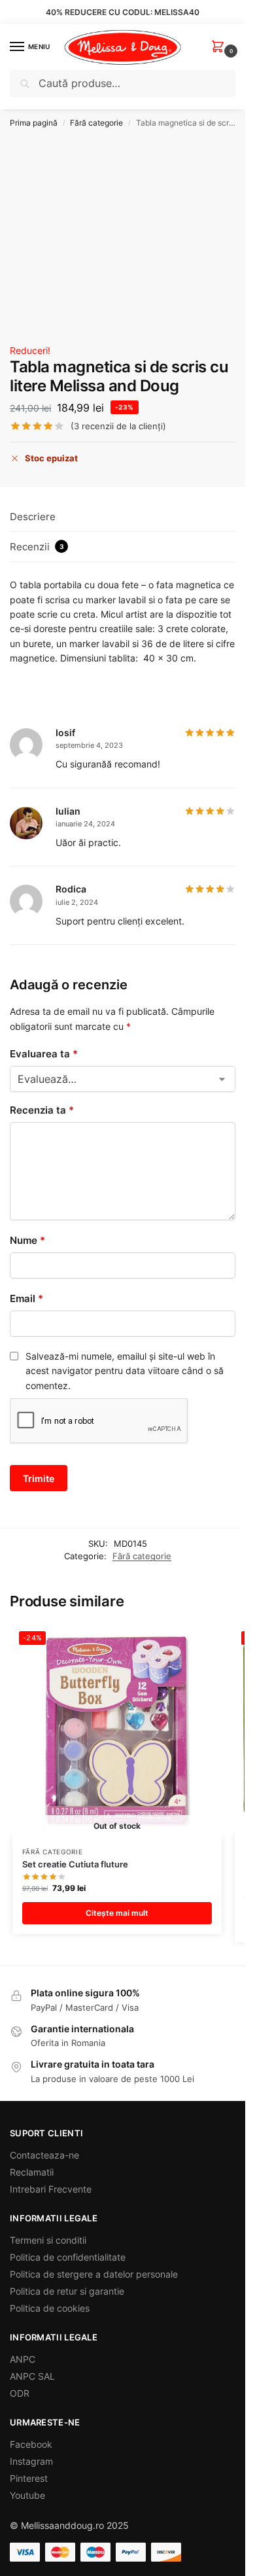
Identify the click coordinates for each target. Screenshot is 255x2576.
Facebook (31, 2444)
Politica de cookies (50, 2308)
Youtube (27, 2495)
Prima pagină (34, 123)
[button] (220, 47)
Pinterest (29, 2478)
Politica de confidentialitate (68, 2257)
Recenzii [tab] (37, 547)
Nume (27, 1240)
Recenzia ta (42, 1110)
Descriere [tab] (33, 517)
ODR (20, 2393)
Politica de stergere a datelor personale (94, 2274)
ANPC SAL (32, 2376)
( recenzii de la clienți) (118, 426)
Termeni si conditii (48, 2240)
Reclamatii (32, 2172)
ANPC (23, 2359)
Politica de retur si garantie (67, 2291)
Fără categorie (96, 123)
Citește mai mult (117, 1913)
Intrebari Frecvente (51, 2189)
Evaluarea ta (44, 1054)
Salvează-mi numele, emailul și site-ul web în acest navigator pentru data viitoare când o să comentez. (125, 1371)
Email (26, 1298)
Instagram (31, 2461)
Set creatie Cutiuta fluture (75, 1864)
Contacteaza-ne (44, 2155)
